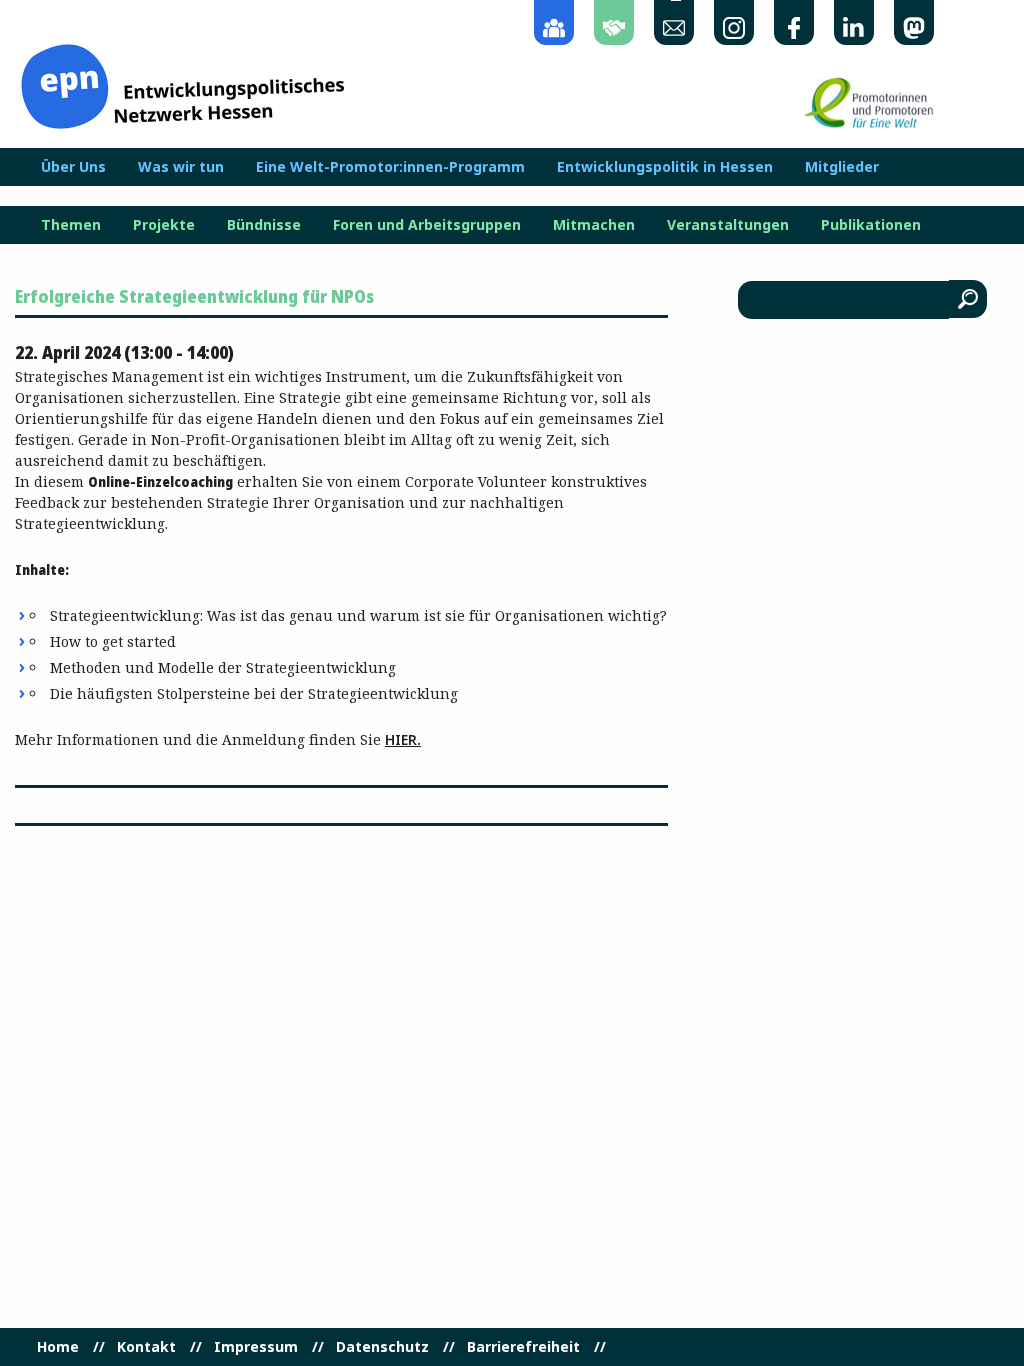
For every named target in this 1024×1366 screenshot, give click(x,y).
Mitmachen (594, 225)
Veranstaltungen (728, 225)
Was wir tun (181, 167)
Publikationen (871, 225)
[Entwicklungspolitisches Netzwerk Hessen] (182, 84)
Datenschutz (382, 1347)
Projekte (164, 225)
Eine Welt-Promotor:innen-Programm (390, 167)
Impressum (256, 1347)
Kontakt (146, 1347)
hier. (403, 739)
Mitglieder (842, 167)
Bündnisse (264, 225)
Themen (71, 225)
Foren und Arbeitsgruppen (427, 225)
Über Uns (73, 167)
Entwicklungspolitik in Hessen (665, 167)
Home (58, 1347)
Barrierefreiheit (523, 1347)
